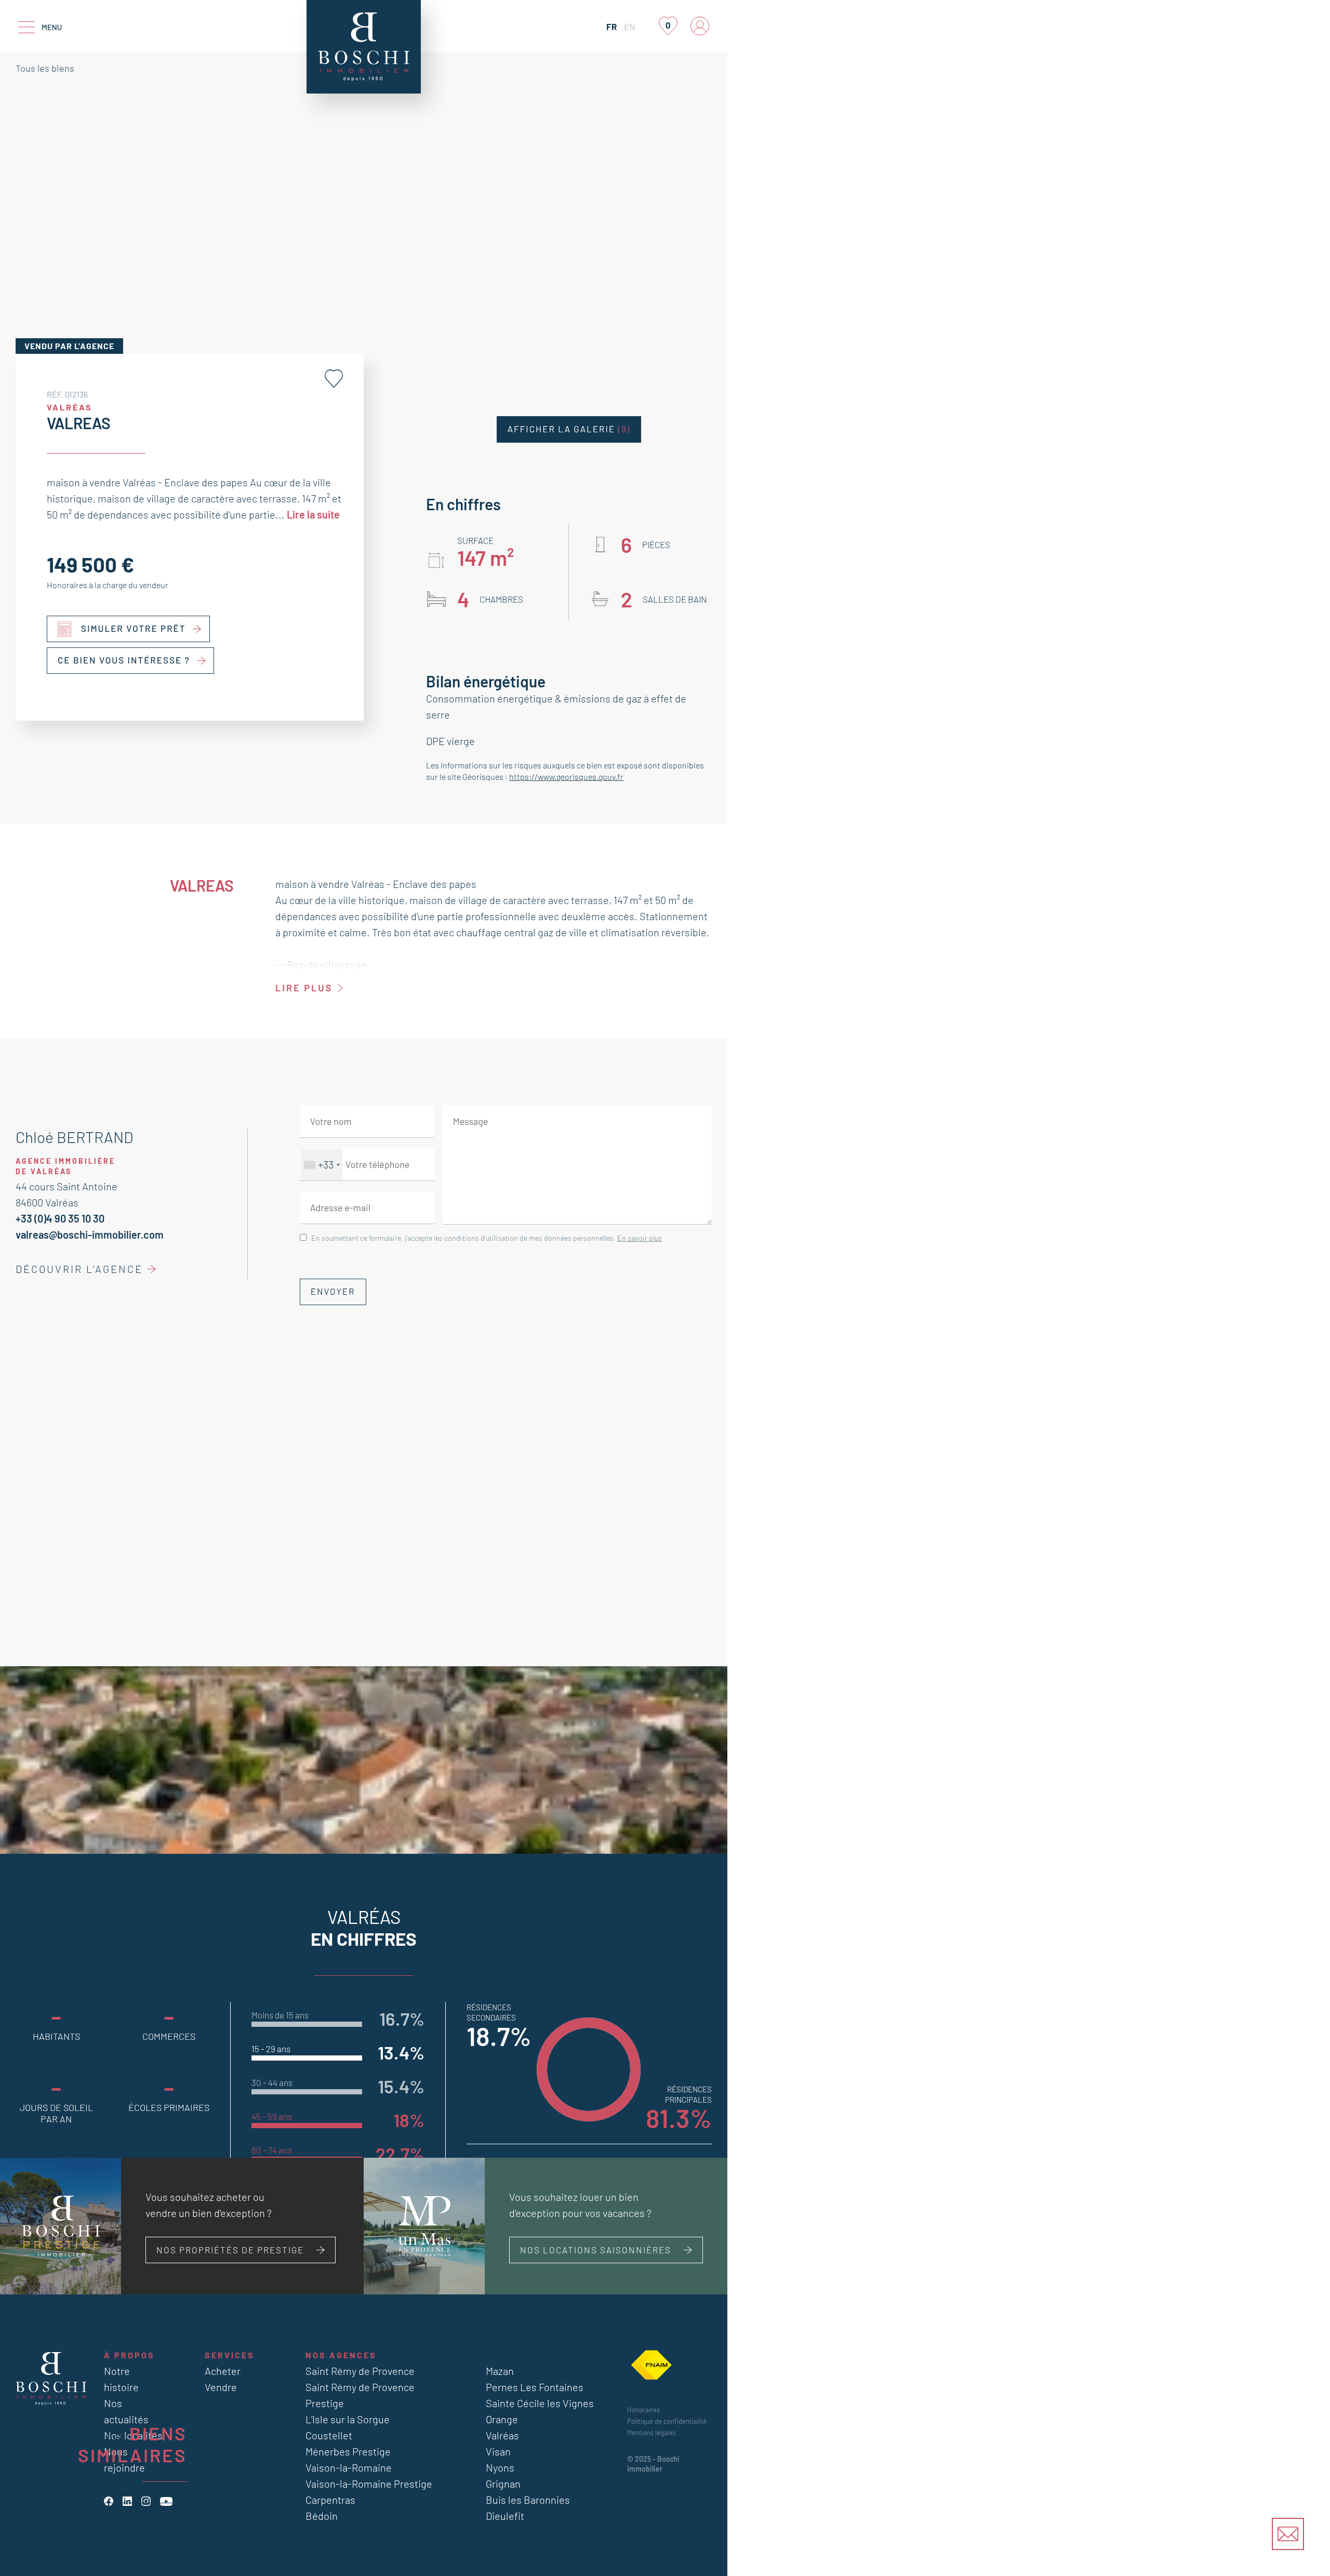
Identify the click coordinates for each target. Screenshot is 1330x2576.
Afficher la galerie (569, 429)
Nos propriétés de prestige (230, 2250)
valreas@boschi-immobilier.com (90, 1234)
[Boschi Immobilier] (364, 47)
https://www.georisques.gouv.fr (566, 776)
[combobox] (322, 1165)
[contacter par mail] (1288, 2534)
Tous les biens (45, 68)
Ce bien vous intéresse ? (124, 660)
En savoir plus (640, 1238)
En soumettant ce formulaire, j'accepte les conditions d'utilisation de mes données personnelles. (487, 1238)
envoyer (333, 1292)
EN (630, 26)
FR (611, 26)
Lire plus (304, 988)
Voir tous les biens (124, 2516)
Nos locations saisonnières (596, 2250)
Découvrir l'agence (79, 1269)
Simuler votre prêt (134, 629)
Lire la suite (313, 514)
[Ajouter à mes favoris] (334, 379)
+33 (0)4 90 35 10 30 (60, 1218)
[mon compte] (700, 26)
